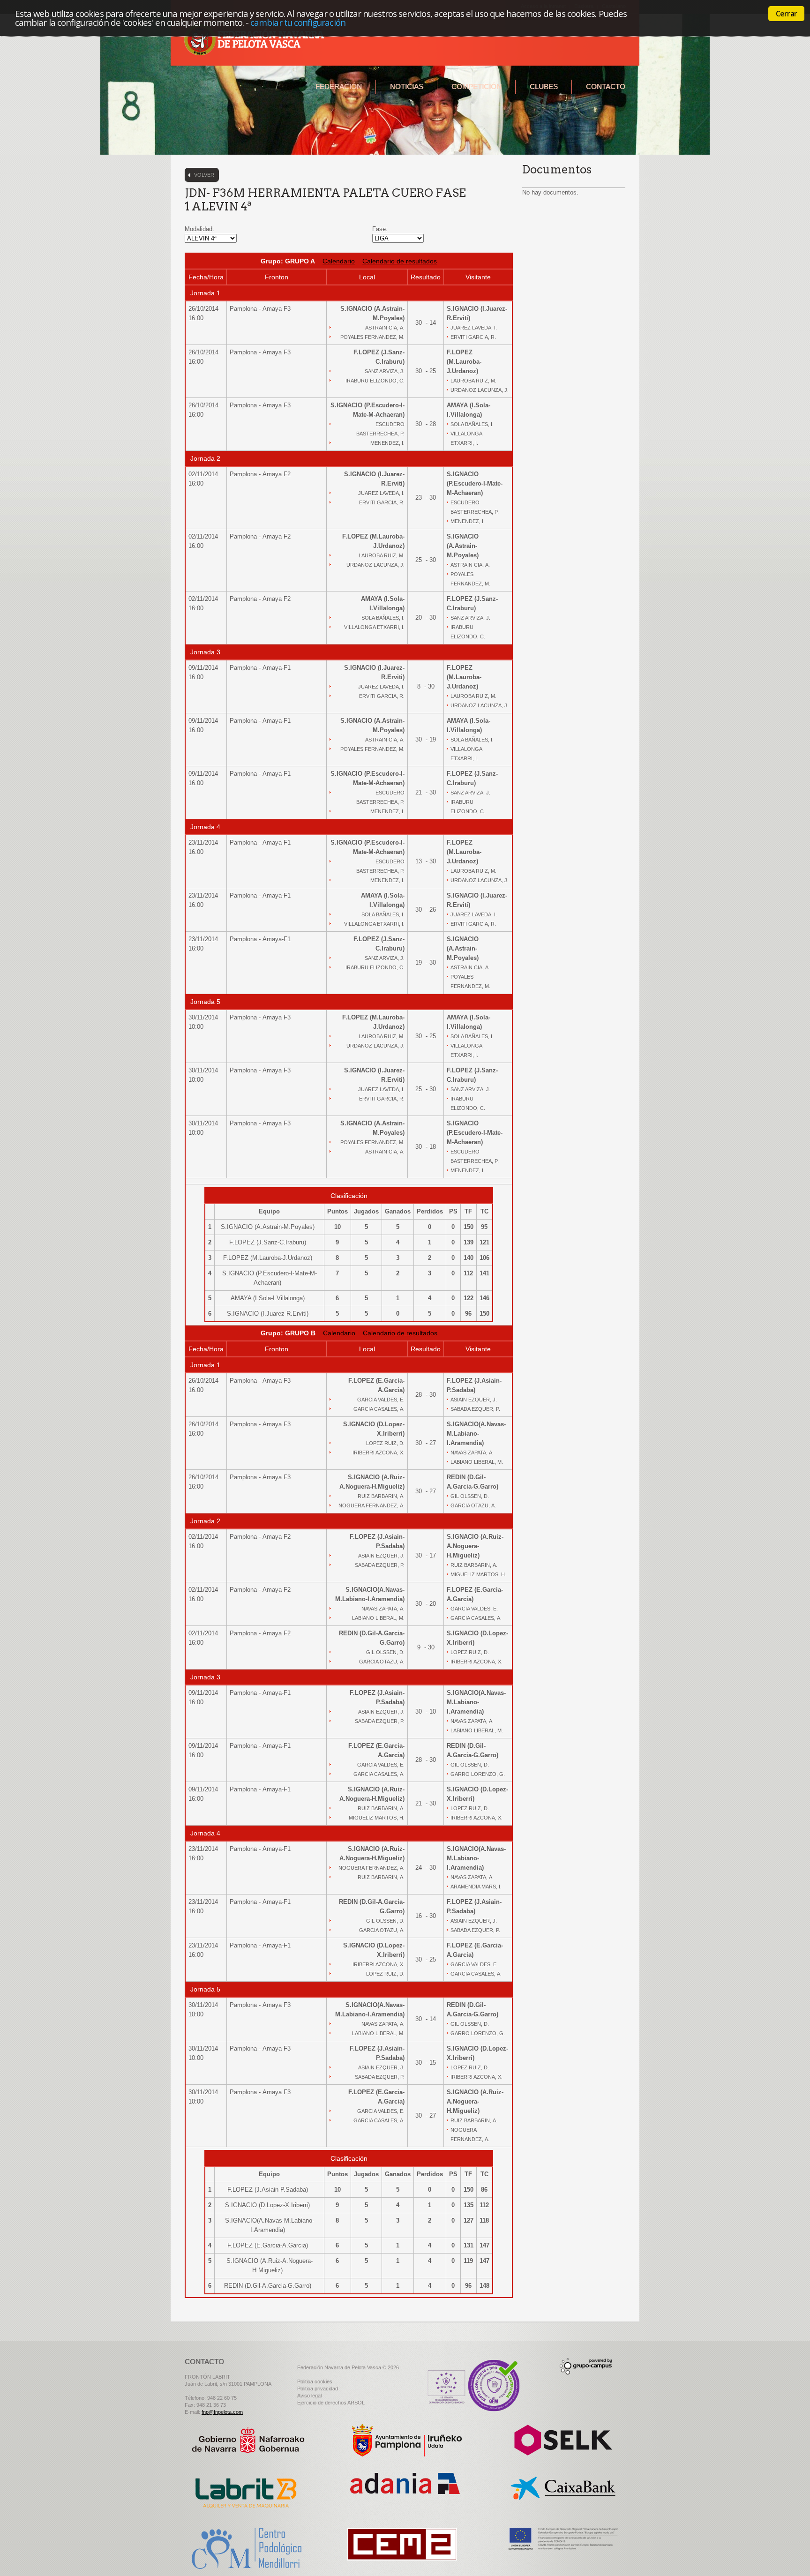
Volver (204, 175)
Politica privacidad (318, 2389)
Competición (476, 86)
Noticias (407, 86)
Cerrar (786, 14)
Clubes (544, 86)
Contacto (606, 86)
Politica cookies (315, 2381)
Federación (339, 86)
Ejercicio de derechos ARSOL (331, 2403)
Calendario (339, 261)
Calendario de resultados (400, 261)
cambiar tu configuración (298, 22)
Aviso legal (309, 2396)
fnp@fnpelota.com (222, 2412)
